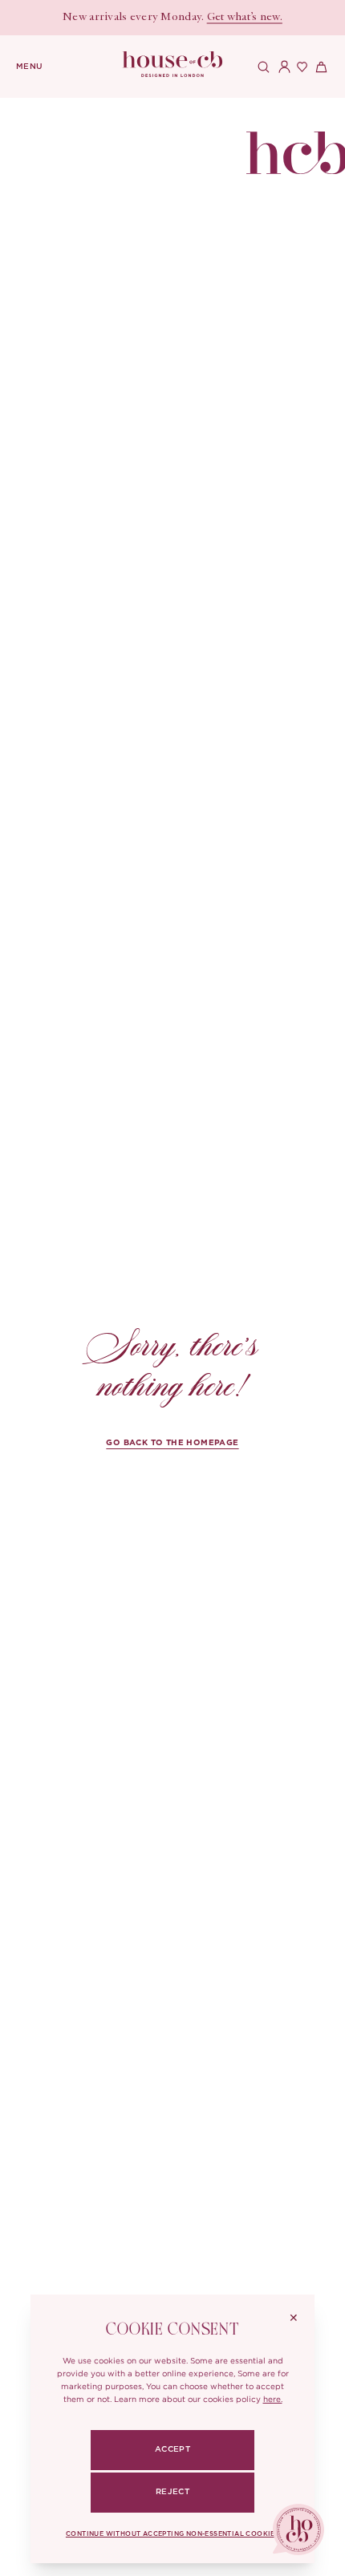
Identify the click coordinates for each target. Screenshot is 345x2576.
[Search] (262, 67)
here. (273, 2399)
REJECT (172, 2492)
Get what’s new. (245, 18)
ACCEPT (172, 2449)
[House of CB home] (296, 141)
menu (30, 67)
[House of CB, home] (173, 65)
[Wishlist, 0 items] (300, 67)
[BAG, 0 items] (319, 67)
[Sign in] (281, 67)
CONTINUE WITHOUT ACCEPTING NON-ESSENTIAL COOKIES (172, 2534)
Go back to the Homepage (172, 1443)
